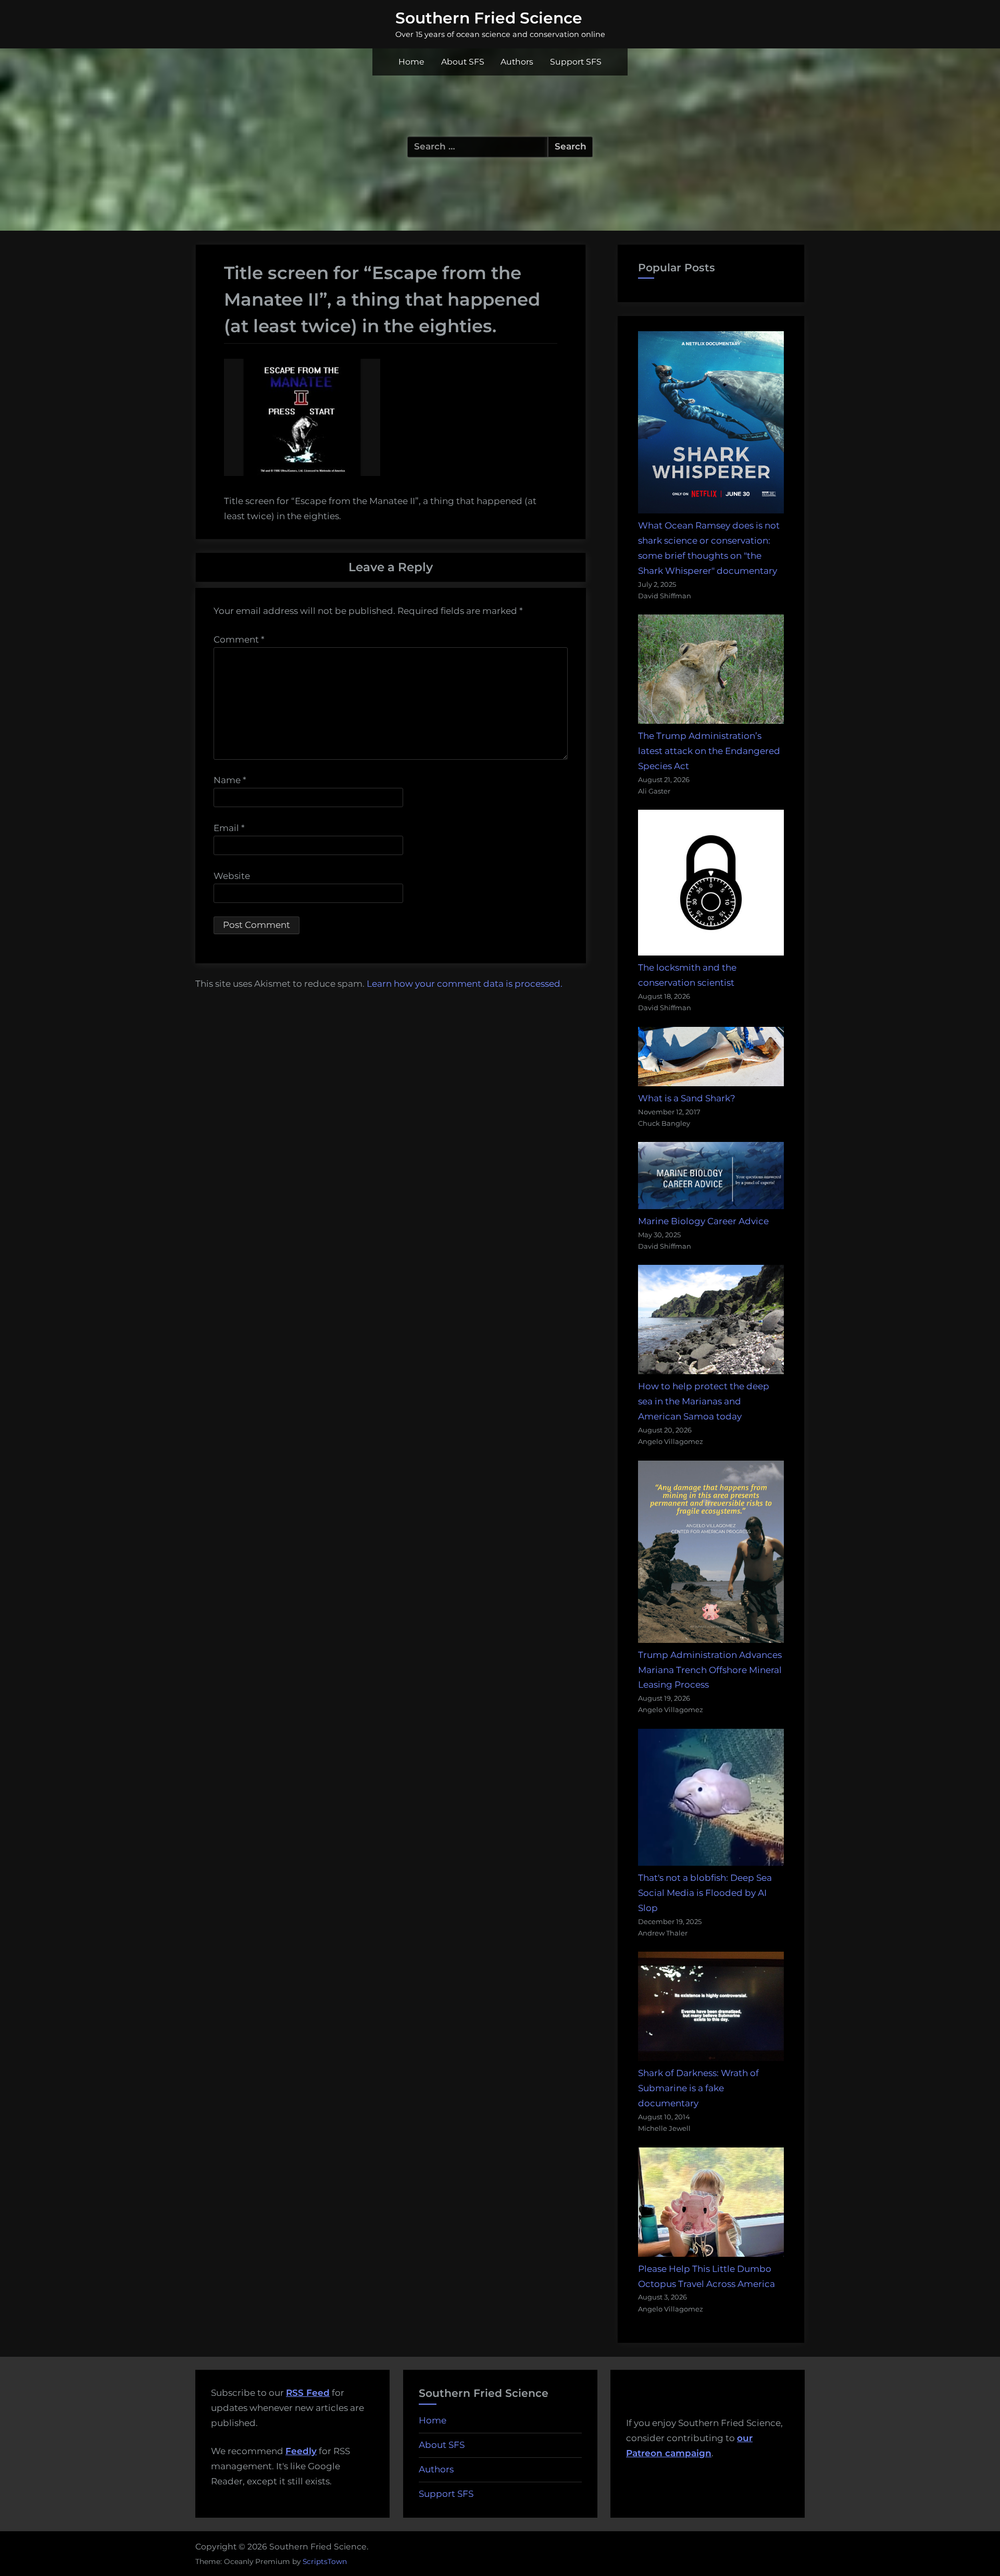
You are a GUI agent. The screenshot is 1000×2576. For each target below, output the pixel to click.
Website (232, 876)
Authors (517, 62)
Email (229, 828)
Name (230, 780)
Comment (239, 639)
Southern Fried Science (489, 18)
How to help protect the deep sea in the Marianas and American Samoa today (704, 1401)
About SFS (463, 62)
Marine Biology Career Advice (703, 1221)
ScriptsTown (325, 2561)
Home (411, 62)
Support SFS (576, 62)
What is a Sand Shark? (687, 1098)
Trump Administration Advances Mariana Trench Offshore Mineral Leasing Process (710, 1670)
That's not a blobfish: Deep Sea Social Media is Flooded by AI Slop (705, 1893)
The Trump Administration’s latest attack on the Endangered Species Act (709, 751)
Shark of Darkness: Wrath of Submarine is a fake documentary (698, 2088)
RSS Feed (308, 2393)
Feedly (301, 2451)
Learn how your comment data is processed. (465, 984)
